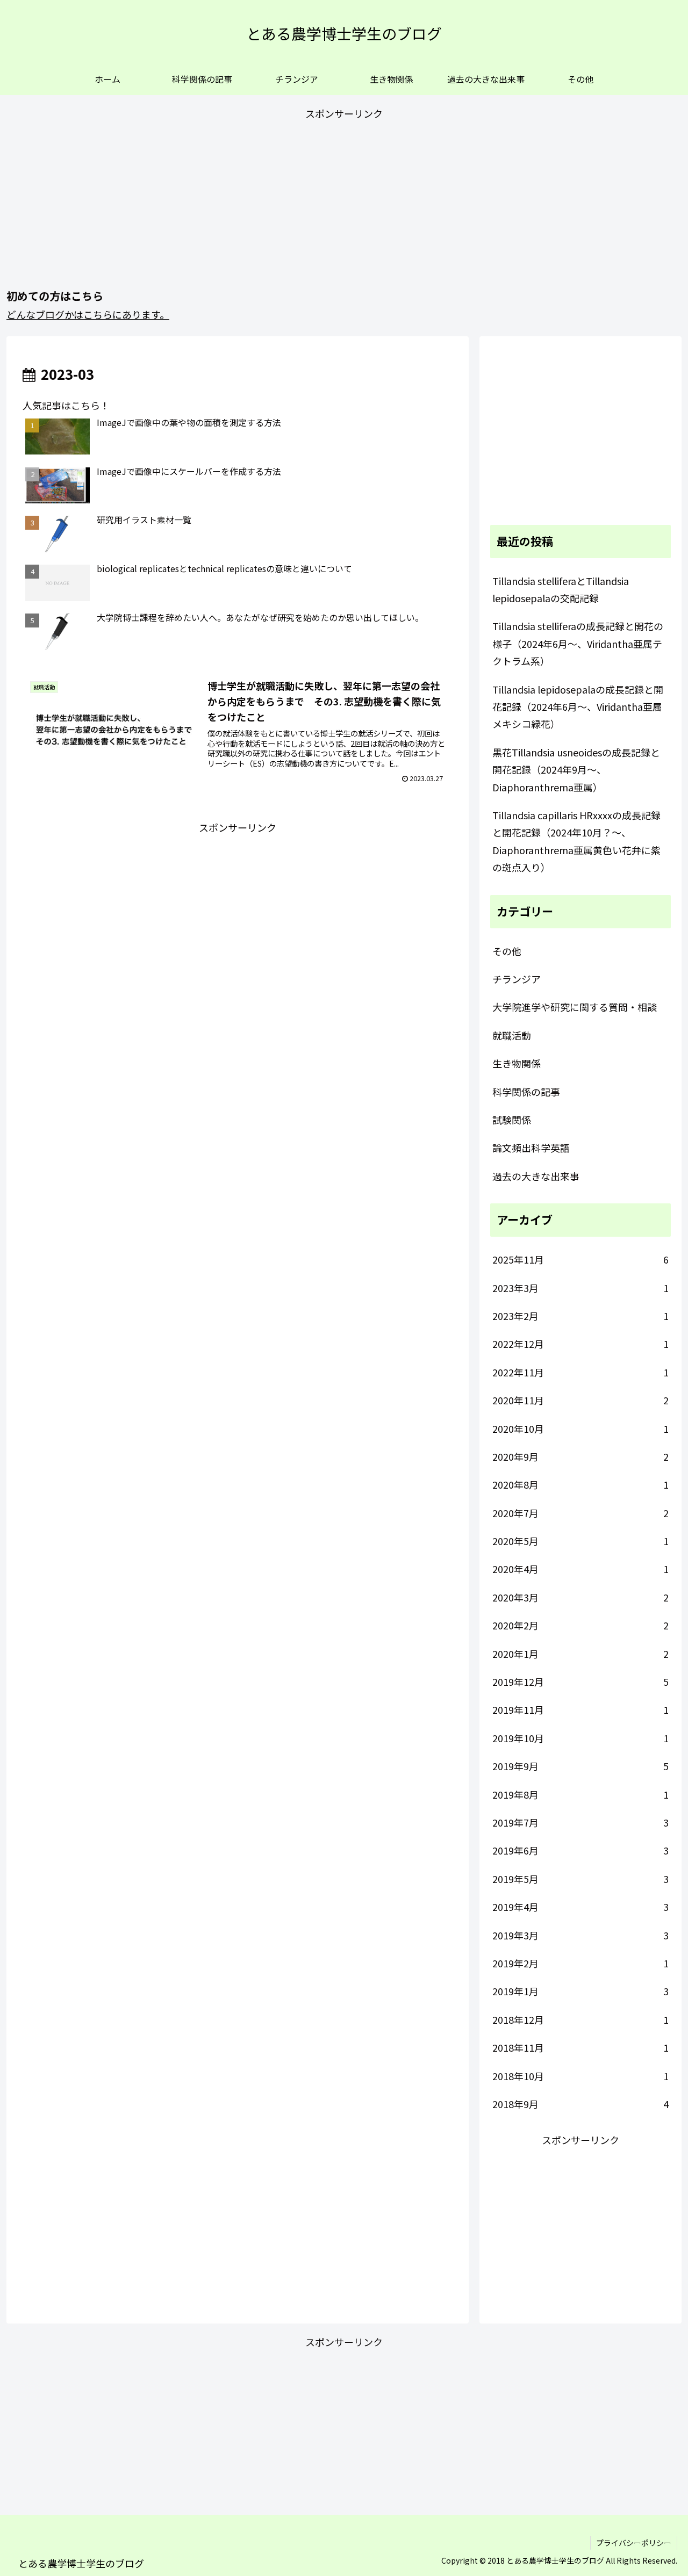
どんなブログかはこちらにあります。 (88, 314)
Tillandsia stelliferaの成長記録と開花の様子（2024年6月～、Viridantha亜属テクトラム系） (578, 643)
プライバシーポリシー (634, 2543)
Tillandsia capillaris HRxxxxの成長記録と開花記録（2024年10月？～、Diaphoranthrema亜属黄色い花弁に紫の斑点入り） (576, 841)
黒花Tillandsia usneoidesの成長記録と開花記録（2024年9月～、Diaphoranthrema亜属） (576, 770)
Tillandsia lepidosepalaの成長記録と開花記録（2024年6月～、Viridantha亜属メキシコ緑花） (578, 707)
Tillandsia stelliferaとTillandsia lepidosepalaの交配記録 (561, 589)
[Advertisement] (344, 198)
